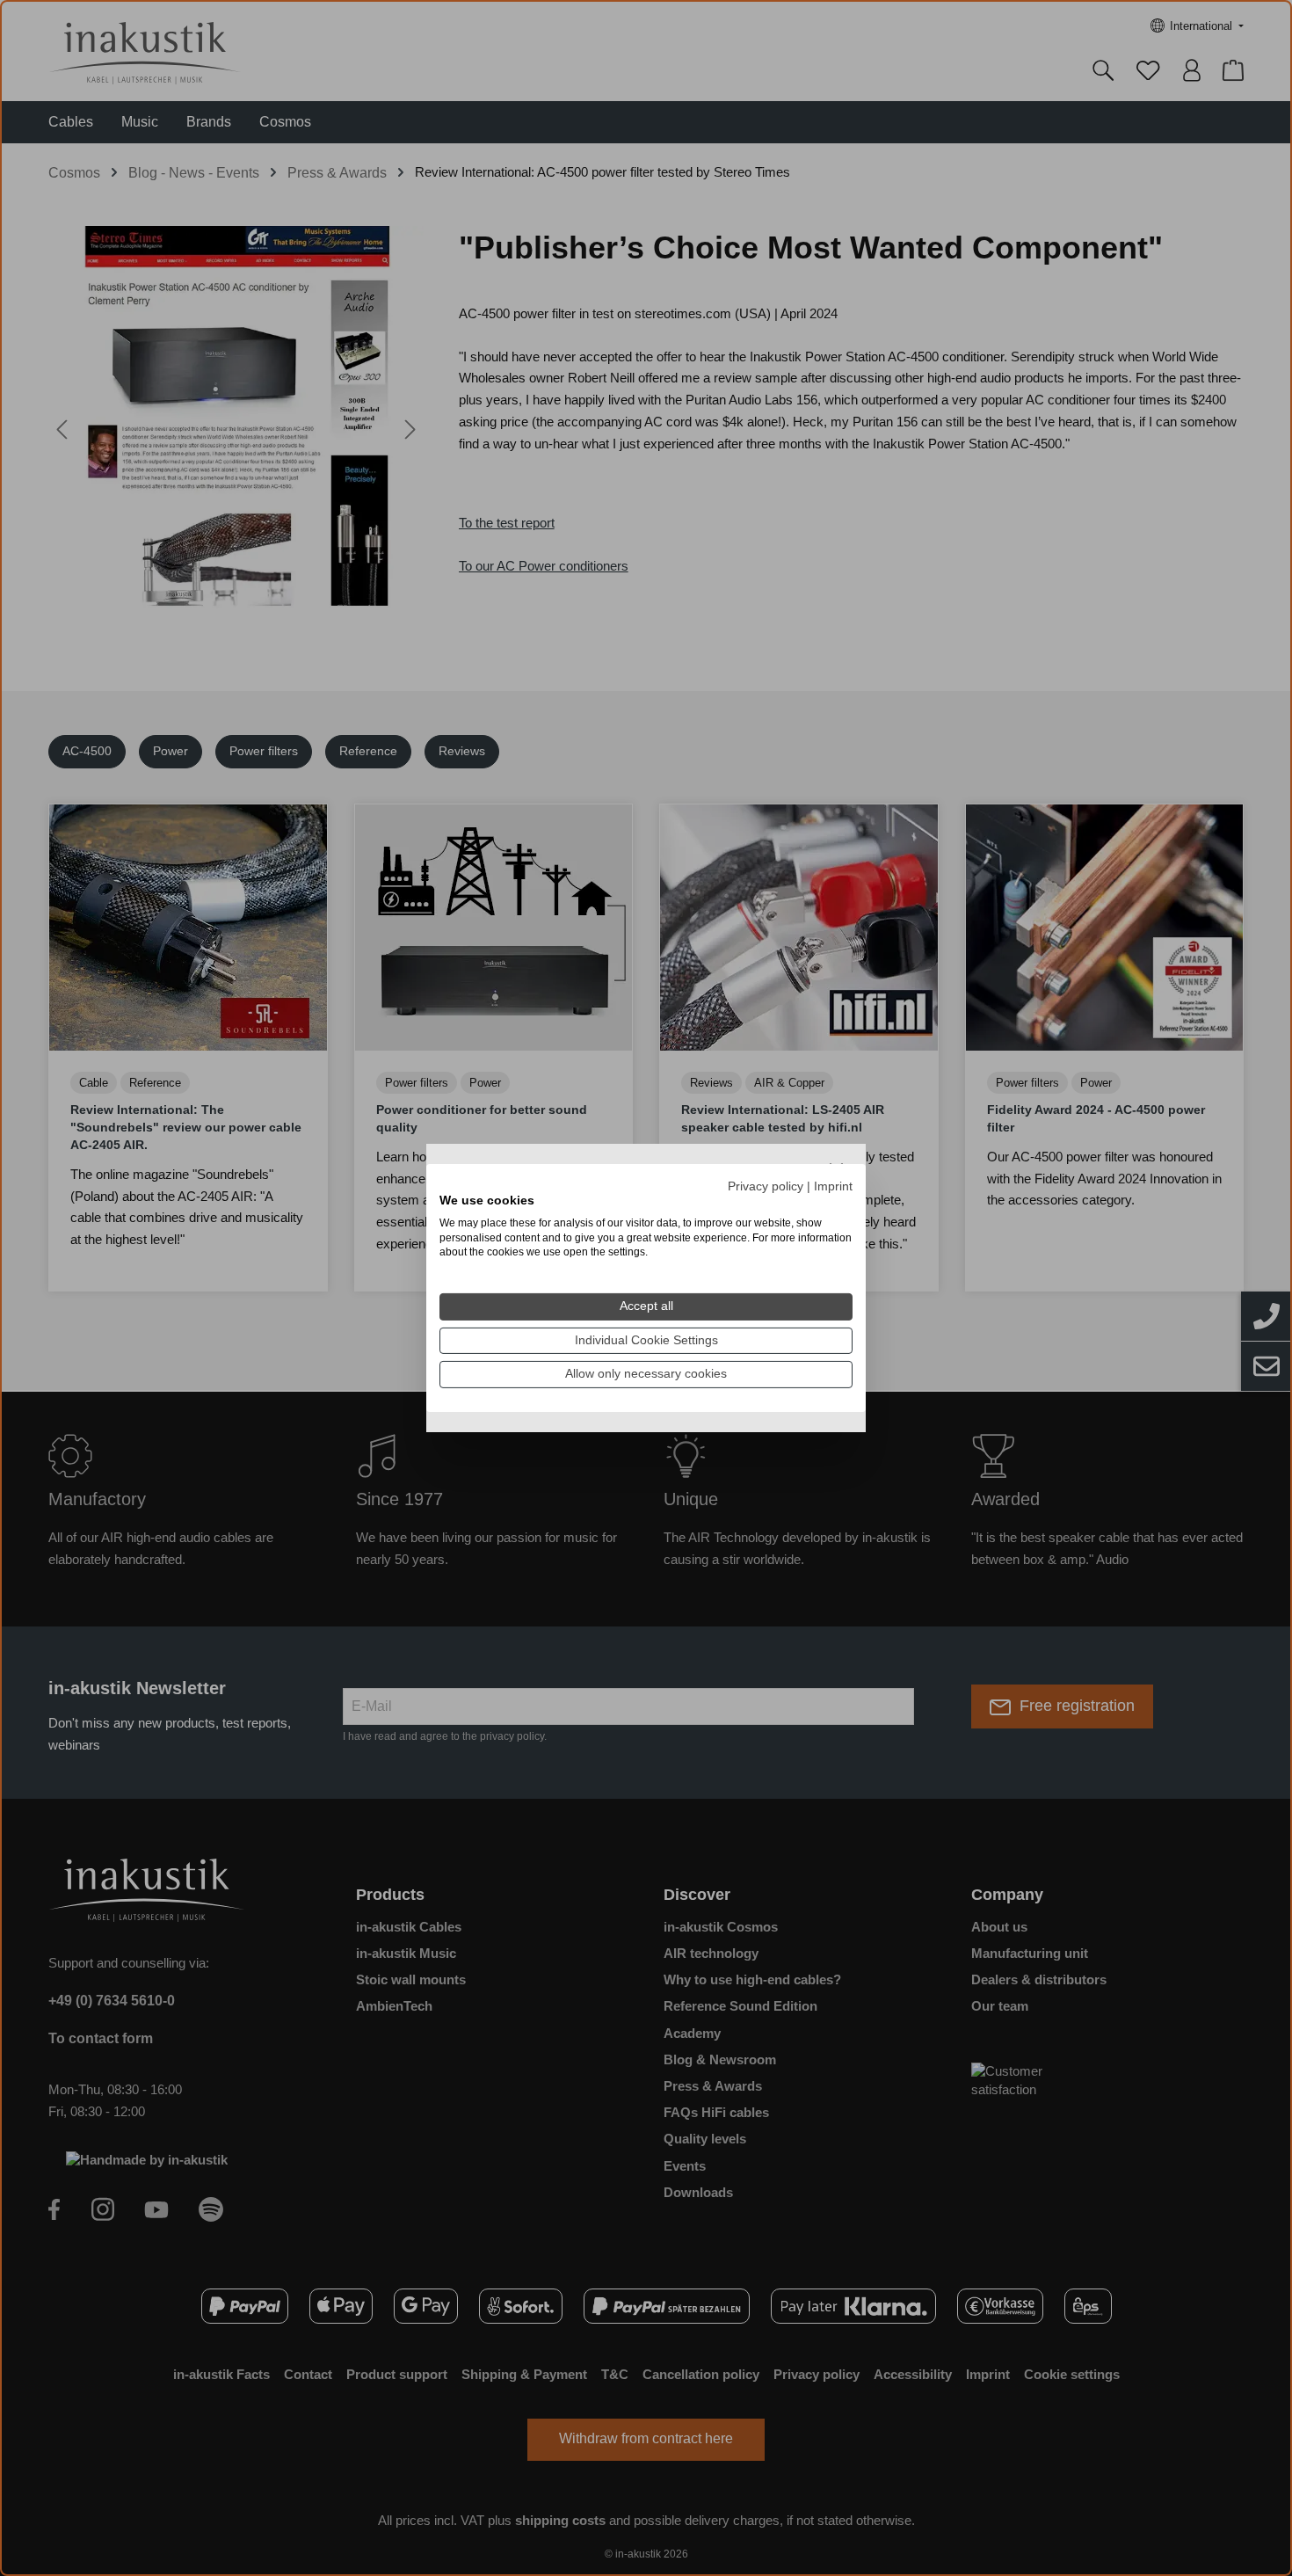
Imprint (833, 1186)
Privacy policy (766, 1186)
